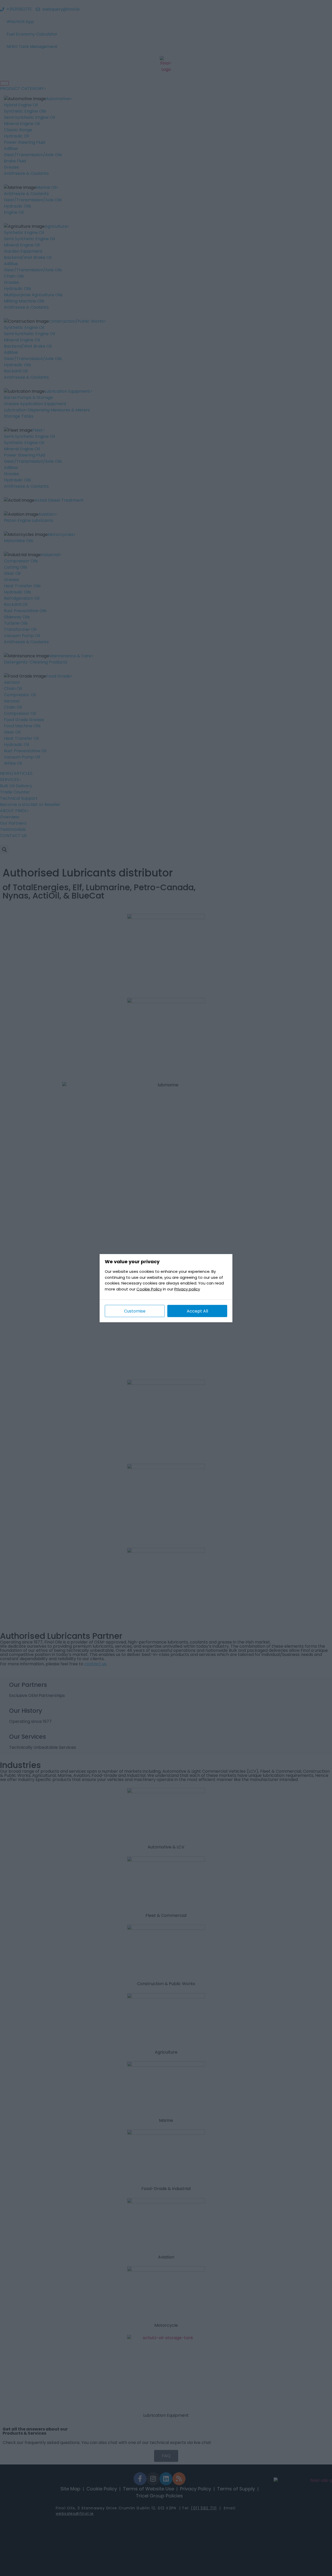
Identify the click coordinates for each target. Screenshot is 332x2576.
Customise (135, 1311)
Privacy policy (187, 1289)
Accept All (197, 1311)
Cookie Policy (149, 1289)
